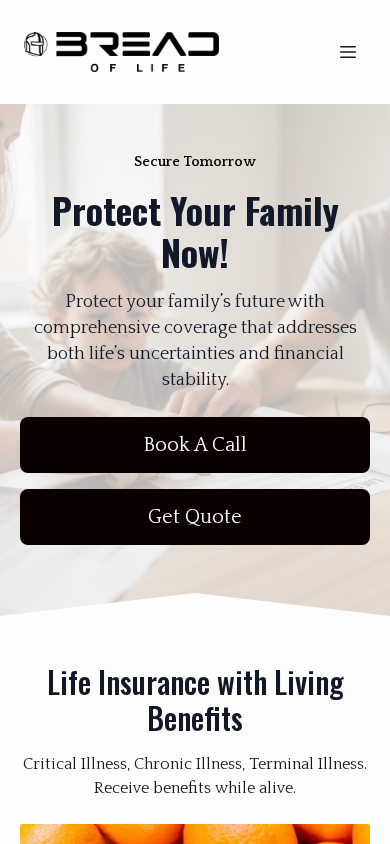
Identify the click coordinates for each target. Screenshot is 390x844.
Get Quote (195, 517)
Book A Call (195, 445)
